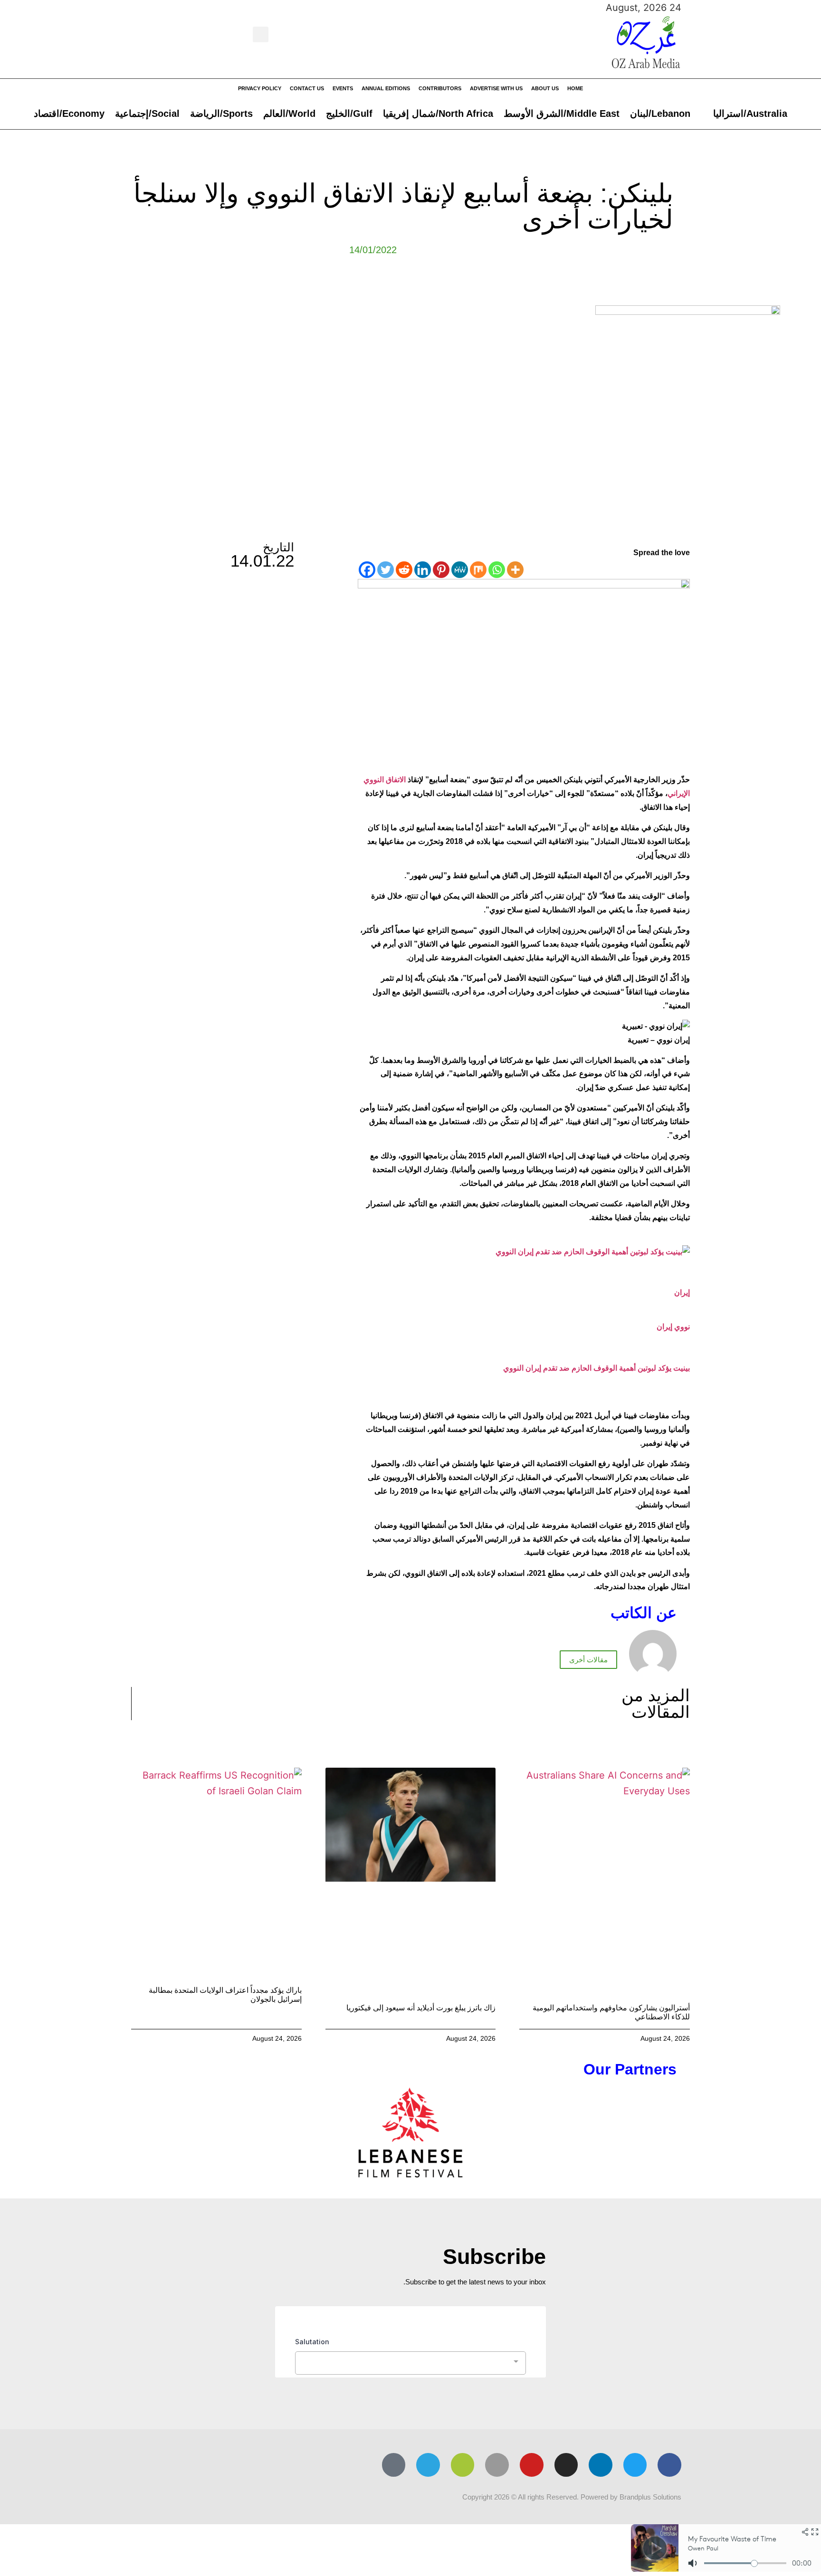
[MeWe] (460, 570)
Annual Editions (386, 88)
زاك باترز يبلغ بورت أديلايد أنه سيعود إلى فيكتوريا (421, 2008)
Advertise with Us (496, 88)
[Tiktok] (394, 2465)
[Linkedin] (423, 570)
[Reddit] (404, 570)
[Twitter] (386, 570)
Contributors (440, 88)
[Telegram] (428, 2465)
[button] (261, 34)
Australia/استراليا (750, 114)
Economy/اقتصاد (69, 114)
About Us (545, 88)
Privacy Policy (260, 88)
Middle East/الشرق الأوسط (562, 114)
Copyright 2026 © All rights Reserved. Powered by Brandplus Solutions (572, 2497)
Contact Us (307, 88)
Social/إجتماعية (147, 114)
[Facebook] (367, 570)
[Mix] (478, 570)
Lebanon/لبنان (660, 114)
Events (343, 88)
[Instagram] (566, 2465)
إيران (682, 1293)
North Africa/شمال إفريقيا (438, 114)
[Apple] (497, 2465)
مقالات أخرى (588, 1660)
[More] (515, 570)
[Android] (463, 2465)
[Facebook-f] (669, 2465)
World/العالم (289, 114)
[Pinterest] (441, 570)
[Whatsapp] (497, 570)
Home (575, 88)
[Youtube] (532, 2465)
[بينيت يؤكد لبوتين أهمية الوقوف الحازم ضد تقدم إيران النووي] (593, 1252)
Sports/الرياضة (221, 114)
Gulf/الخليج (349, 114)
